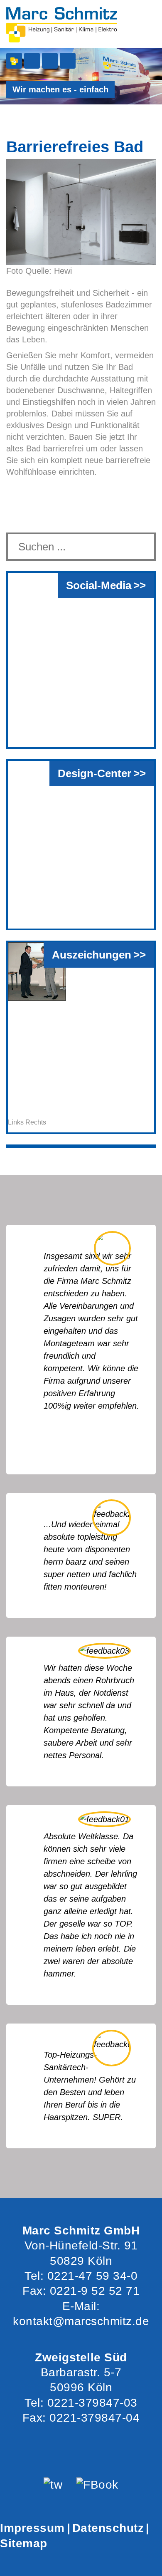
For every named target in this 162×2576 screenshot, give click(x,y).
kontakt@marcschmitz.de (81, 2321)
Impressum (32, 2528)
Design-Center (94, 773)
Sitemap (24, 2543)
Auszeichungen (92, 955)
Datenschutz (108, 2528)
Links (16, 1122)
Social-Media (99, 585)
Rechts (36, 1122)
